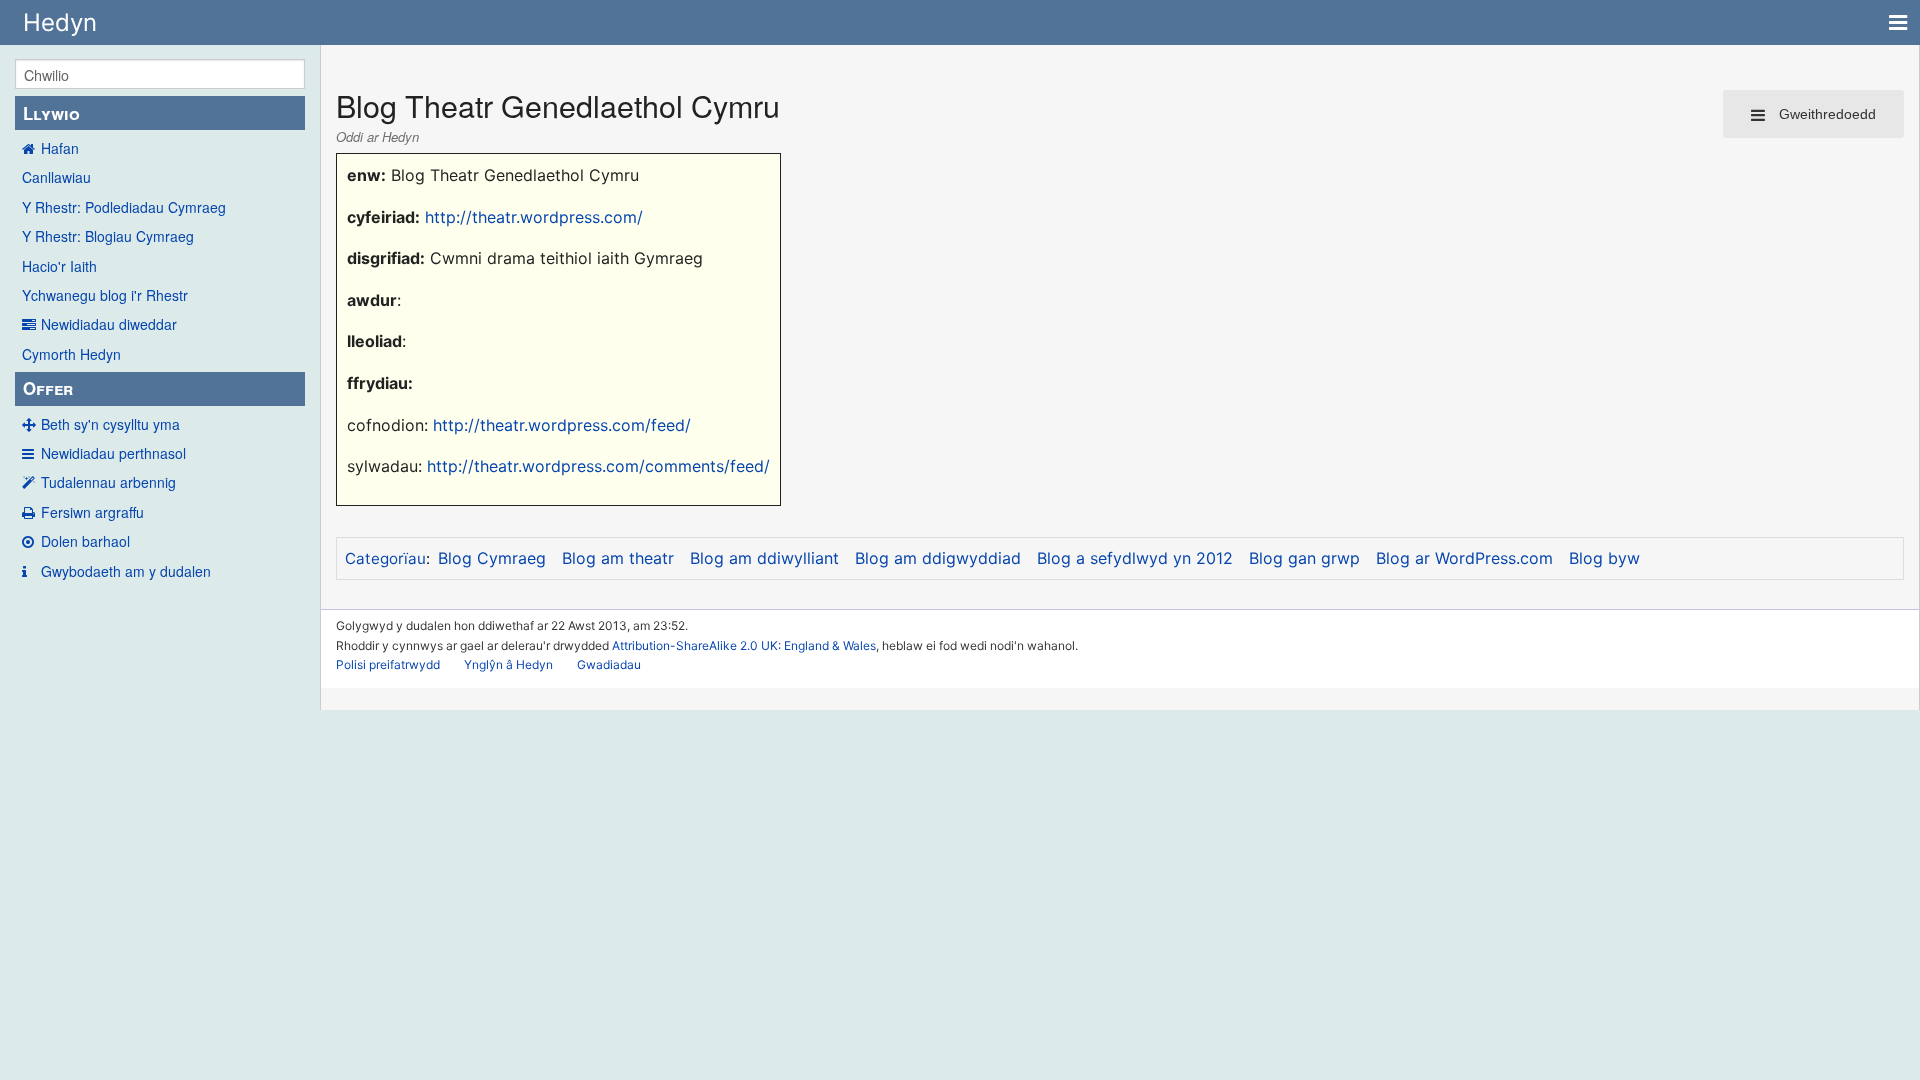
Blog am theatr (618, 558)
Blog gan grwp (1304, 558)
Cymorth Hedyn (71, 354)
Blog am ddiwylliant (764, 558)
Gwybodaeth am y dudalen (126, 571)
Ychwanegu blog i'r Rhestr (105, 295)
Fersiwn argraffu (92, 512)
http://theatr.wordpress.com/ (534, 217)
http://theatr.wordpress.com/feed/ (562, 425)
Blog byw (1604, 558)
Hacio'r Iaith (59, 266)
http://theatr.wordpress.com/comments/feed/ (598, 466)
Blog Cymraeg (492, 558)
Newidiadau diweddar (109, 324)
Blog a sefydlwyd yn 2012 (1135, 558)
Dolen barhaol (85, 541)
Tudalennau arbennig (108, 482)
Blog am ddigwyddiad (938, 558)
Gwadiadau (609, 664)
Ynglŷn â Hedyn (508, 664)
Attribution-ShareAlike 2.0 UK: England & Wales (744, 645)
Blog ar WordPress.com (1464, 558)
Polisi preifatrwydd (388, 664)
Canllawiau (56, 177)
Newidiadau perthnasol (113, 453)
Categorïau (385, 558)
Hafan (60, 148)
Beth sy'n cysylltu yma (110, 424)
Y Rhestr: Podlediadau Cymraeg (124, 207)
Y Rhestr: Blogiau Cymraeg (108, 236)
